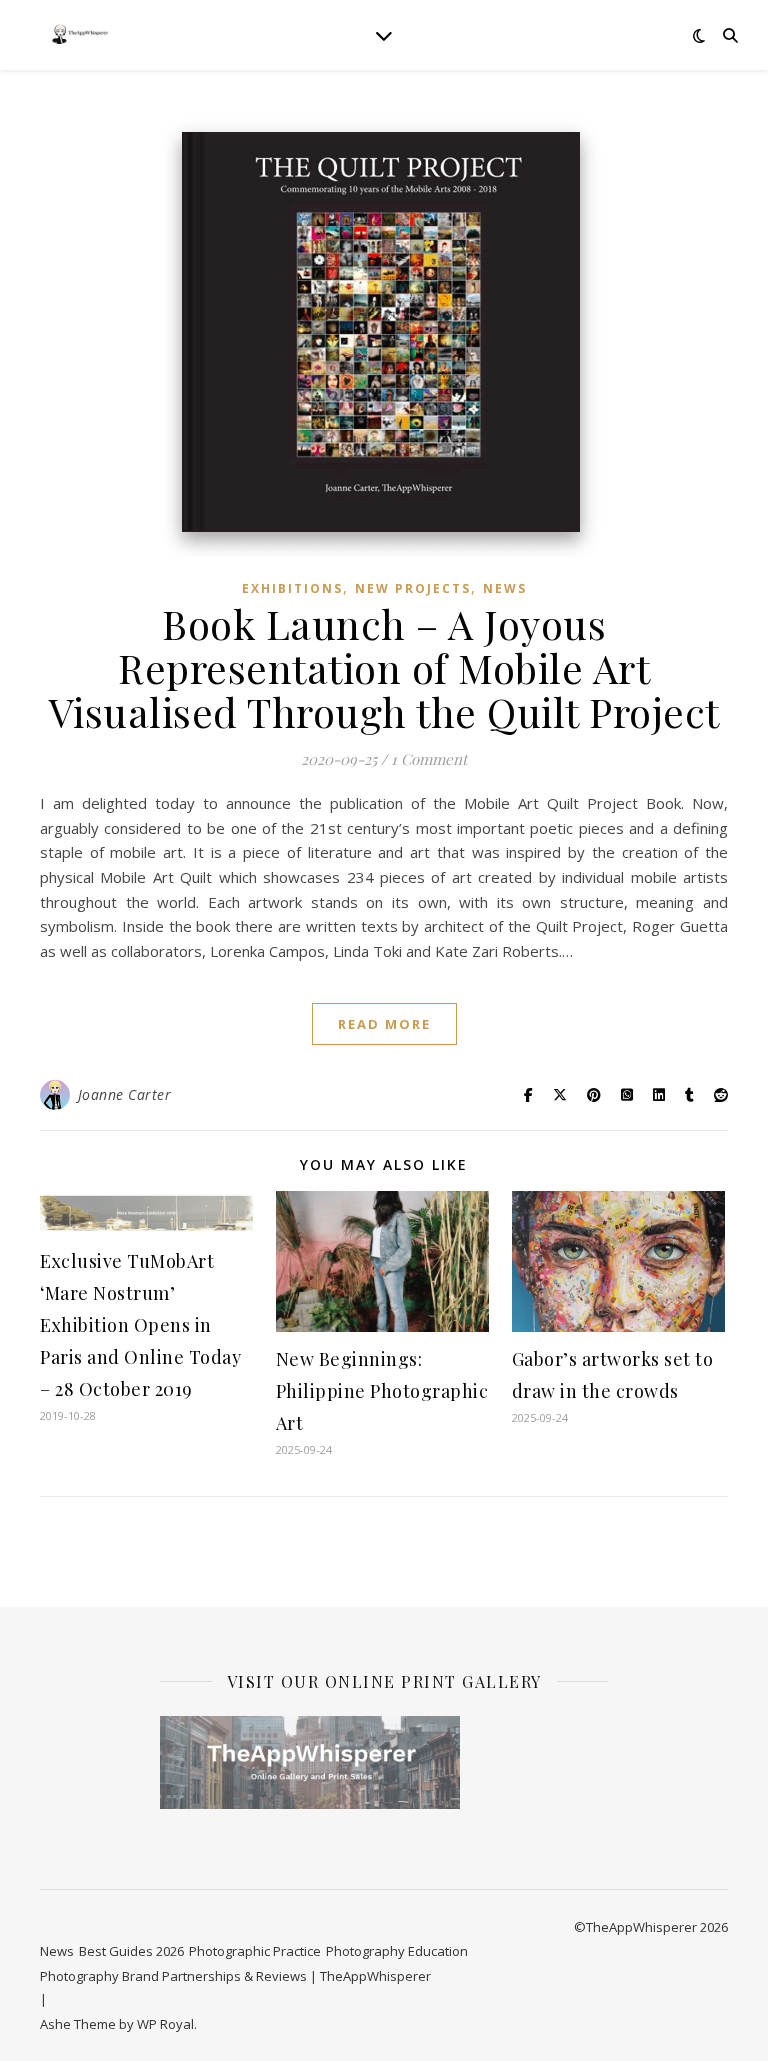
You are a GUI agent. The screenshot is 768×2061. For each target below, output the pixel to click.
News (505, 588)
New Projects (413, 588)
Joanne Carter (125, 1094)
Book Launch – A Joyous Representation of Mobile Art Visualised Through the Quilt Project (384, 667)
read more (384, 1024)
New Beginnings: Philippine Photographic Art (382, 1391)
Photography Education (397, 1951)
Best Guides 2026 (131, 1951)
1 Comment (429, 759)
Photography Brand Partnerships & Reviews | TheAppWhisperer (235, 1976)
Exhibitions (292, 588)
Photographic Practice (255, 1951)
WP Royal (165, 2024)
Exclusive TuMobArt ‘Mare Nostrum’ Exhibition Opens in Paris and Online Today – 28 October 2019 (140, 1325)
